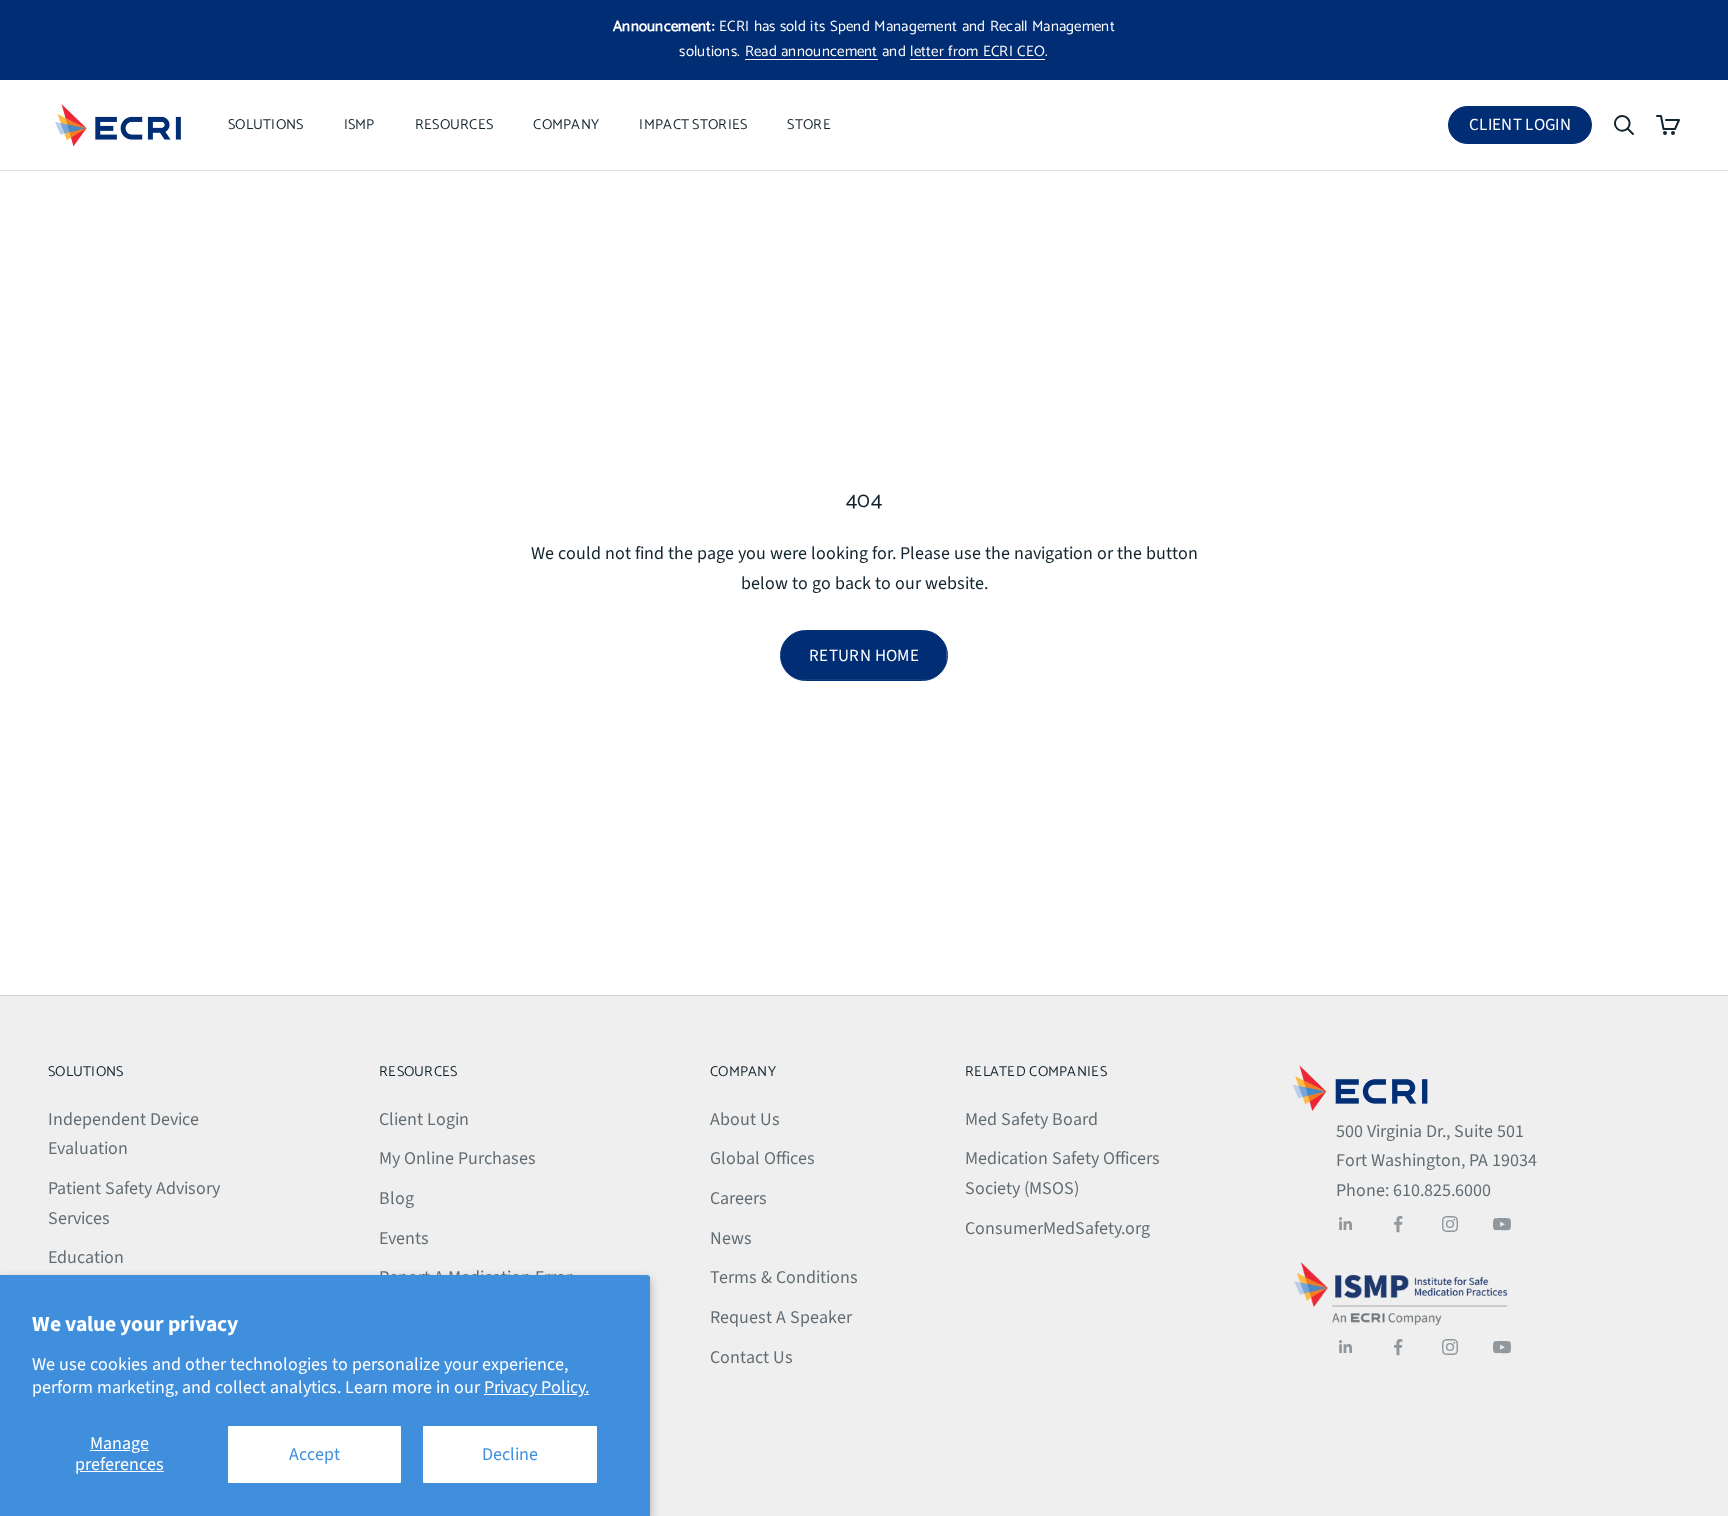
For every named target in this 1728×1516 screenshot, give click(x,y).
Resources (454, 125)
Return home (864, 656)
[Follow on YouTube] (1502, 1224)
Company (566, 125)
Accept (314, 1454)
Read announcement (811, 51)
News (731, 1238)
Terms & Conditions (784, 1277)
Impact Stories (693, 125)
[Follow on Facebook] (1398, 1224)
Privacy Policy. (536, 1387)
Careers (738, 1198)
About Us (745, 1119)
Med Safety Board (1031, 1119)
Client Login (1530, 128)
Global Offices (762, 1158)
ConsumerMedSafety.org (1057, 1228)
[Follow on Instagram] (1450, 1224)
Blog (396, 1198)
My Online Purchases (457, 1158)
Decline (510, 1454)
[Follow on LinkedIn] (1346, 1224)
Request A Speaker (781, 1317)
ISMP (359, 125)
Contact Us (751, 1357)
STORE (808, 125)
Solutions (266, 125)
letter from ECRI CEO (977, 51)
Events (404, 1238)
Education (86, 1257)
